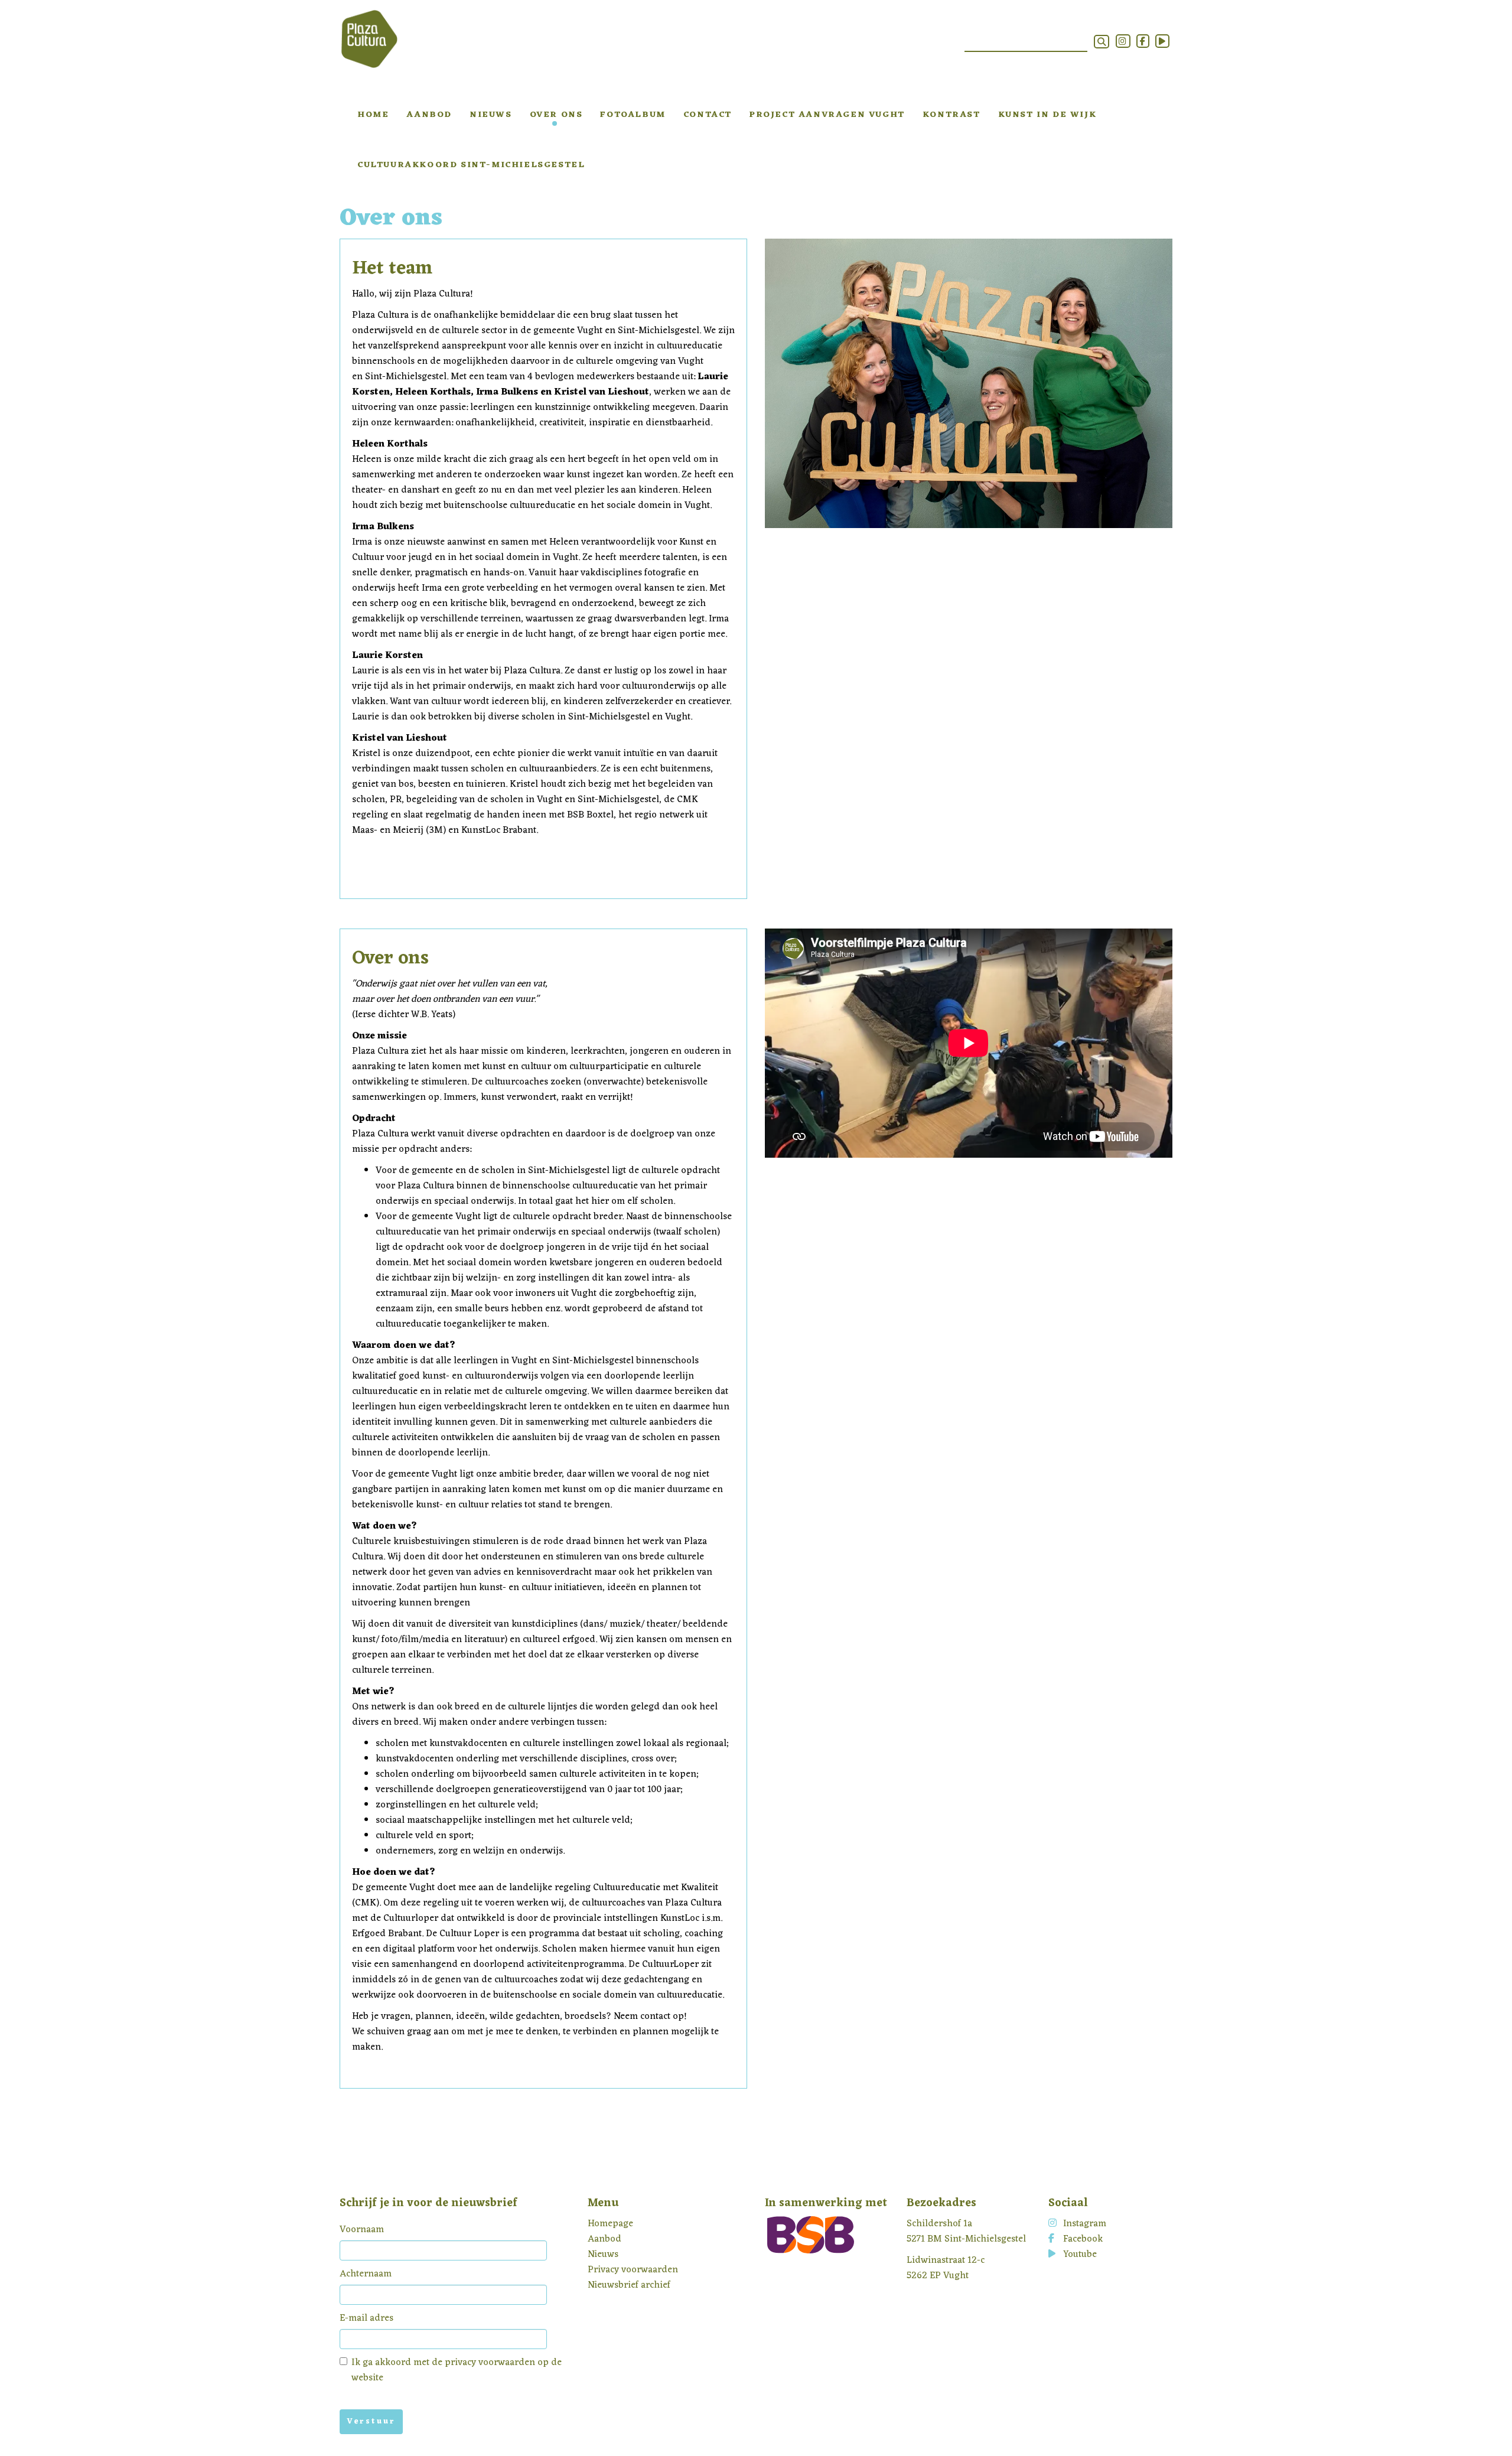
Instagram (1085, 2224)
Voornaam (362, 2230)
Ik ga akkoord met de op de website (457, 2370)
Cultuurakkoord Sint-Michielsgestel (471, 165)
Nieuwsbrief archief (629, 2285)
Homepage (610, 2224)
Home (373, 115)
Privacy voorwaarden (633, 2270)
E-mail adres (366, 2318)
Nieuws (491, 115)
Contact (708, 115)
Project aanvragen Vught (827, 115)
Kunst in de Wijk (1047, 115)
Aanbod (429, 115)
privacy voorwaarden (490, 2363)
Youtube (1080, 2255)
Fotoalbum (633, 115)
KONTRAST (951, 115)
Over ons (556, 115)
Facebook (1083, 2239)
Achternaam (366, 2274)
